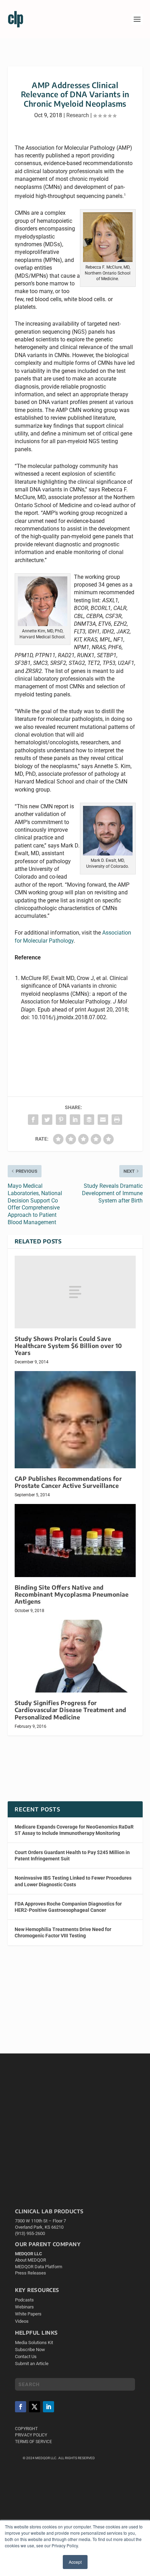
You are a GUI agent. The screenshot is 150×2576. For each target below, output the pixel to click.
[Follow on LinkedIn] (48, 2407)
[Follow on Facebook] (21, 2407)
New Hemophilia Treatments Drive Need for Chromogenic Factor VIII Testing (63, 1932)
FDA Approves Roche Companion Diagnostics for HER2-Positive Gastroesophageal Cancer (68, 1907)
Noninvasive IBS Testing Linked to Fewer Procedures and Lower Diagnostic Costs (73, 1881)
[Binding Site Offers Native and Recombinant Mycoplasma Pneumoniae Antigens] (75, 1540)
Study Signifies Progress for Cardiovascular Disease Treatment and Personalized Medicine (70, 1710)
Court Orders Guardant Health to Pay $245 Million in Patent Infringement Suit (72, 1855)
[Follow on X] (35, 2407)
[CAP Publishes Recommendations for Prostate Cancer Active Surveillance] (75, 1420)
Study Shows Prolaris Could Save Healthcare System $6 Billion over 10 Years (68, 1346)
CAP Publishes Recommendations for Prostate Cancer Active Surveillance (68, 1482)
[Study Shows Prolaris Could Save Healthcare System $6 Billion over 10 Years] (75, 1292)
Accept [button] (75, 2562)
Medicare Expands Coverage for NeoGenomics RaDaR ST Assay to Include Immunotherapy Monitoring (74, 1830)
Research (78, 115)
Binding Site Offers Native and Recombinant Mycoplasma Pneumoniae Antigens (72, 1594)
